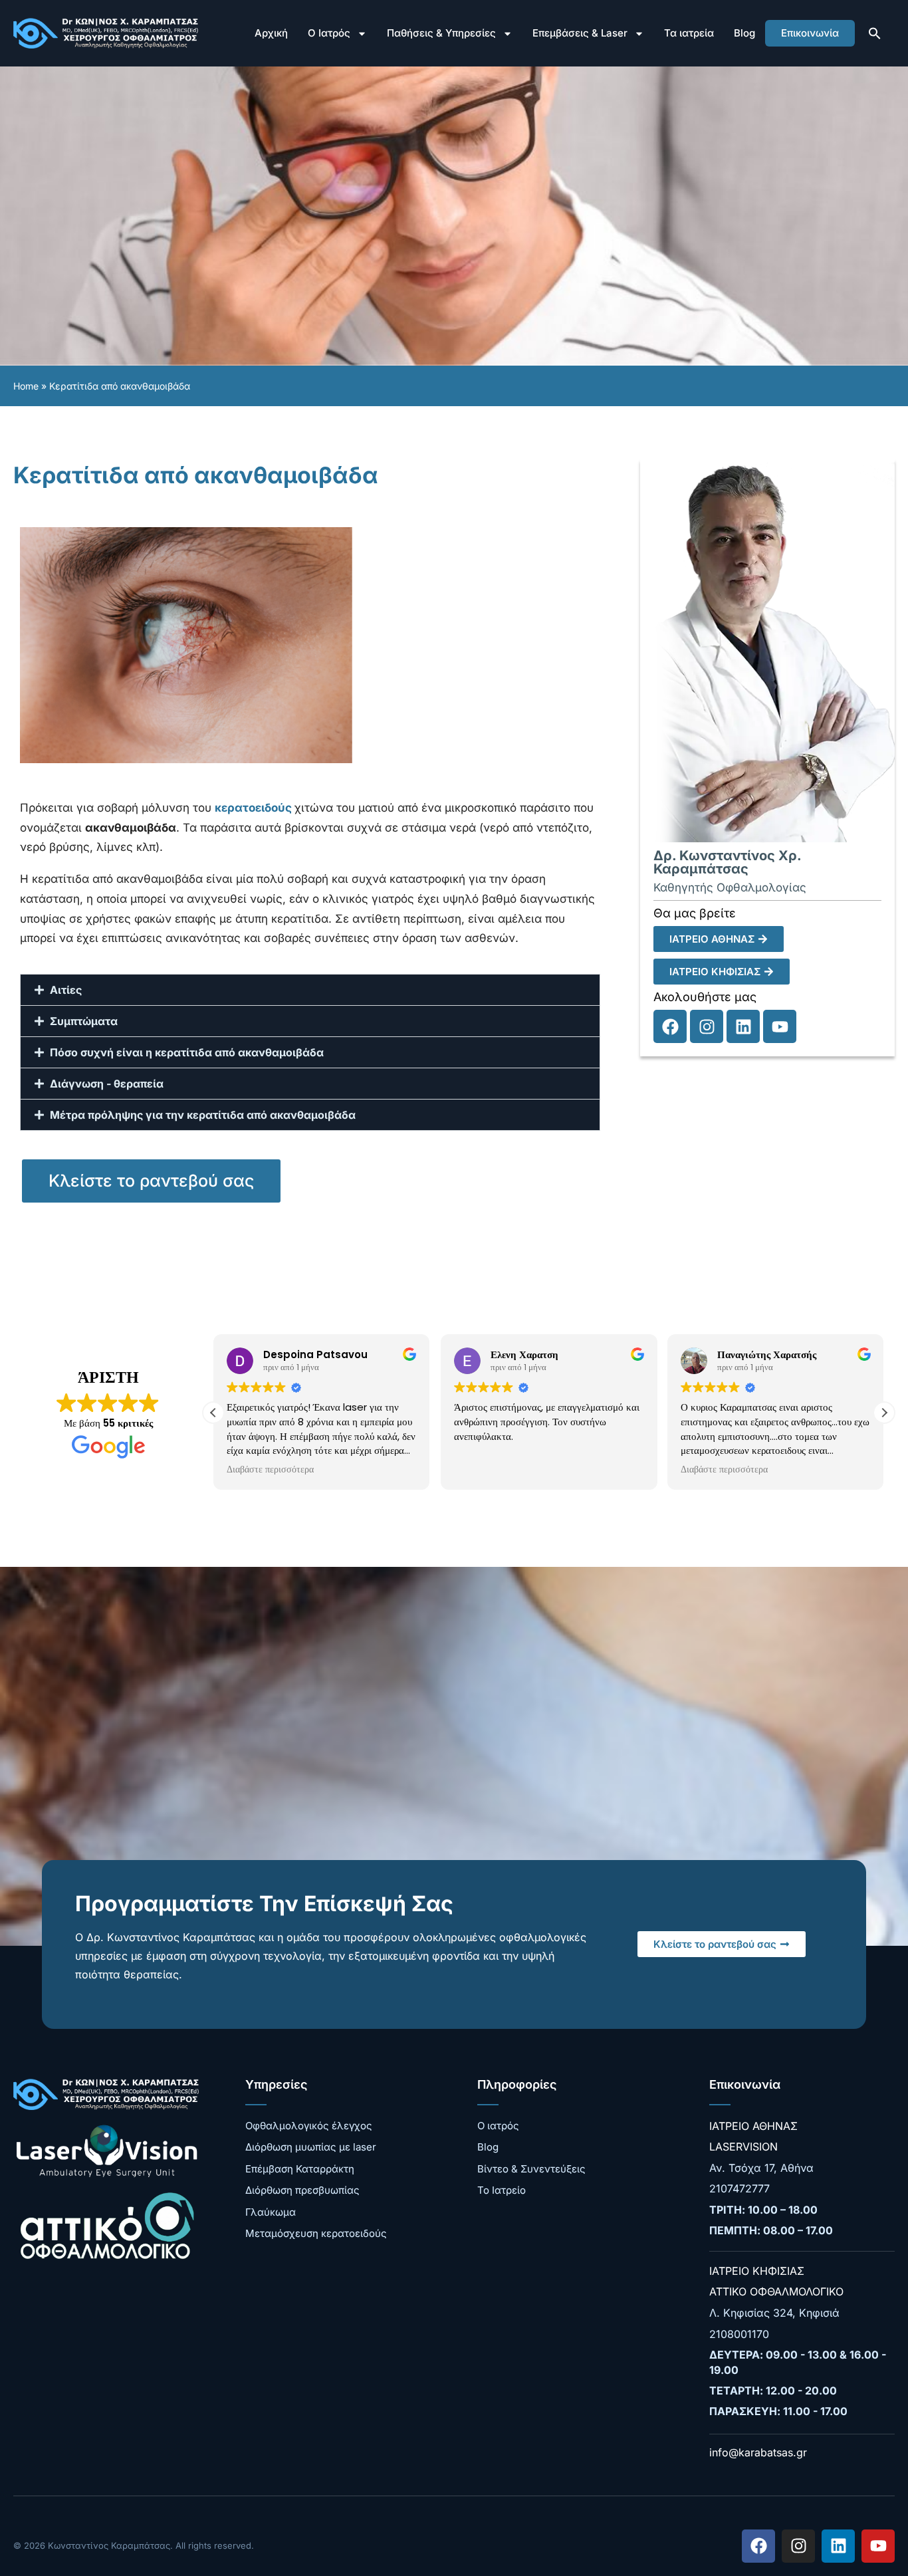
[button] (875, 33)
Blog (744, 33)
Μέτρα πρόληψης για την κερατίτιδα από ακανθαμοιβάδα (203, 1115)
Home (26, 386)
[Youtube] (780, 1026)
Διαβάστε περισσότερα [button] (270, 1470)
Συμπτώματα (84, 1021)
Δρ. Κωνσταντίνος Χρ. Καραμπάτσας (727, 862)
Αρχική (271, 33)
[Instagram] (707, 1026)
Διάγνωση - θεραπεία (107, 1084)
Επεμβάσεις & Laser (580, 33)
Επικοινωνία (810, 33)
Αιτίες (66, 990)
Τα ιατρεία (689, 33)
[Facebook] (670, 1026)
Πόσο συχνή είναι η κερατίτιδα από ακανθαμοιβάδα (187, 1052)
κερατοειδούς (255, 808)
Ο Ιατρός (329, 33)
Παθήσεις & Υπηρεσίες (441, 33)
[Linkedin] (743, 1026)
